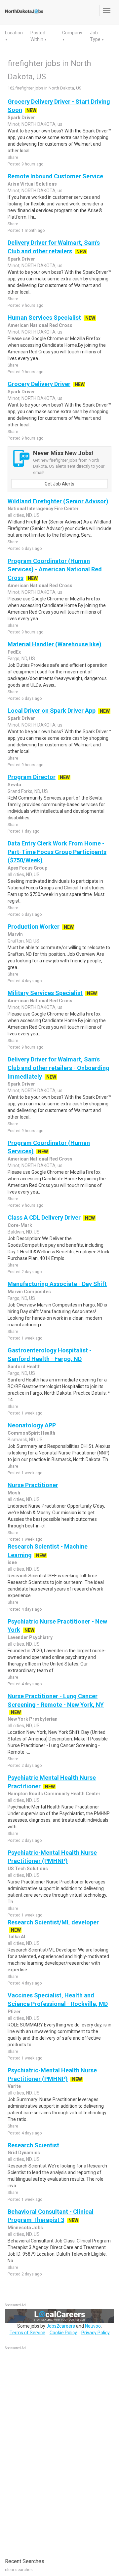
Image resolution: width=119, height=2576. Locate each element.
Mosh (14, 1493)
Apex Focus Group (27, 868)
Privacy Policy (96, 2333)
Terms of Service (27, 2333)
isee (12, 1562)
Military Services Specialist (45, 993)
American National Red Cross (40, 325)
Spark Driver (21, 118)
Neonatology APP (32, 1425)
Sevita (14, 785)
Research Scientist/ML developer (53, 1922)
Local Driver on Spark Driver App (52, 711)
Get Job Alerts (59, 484)
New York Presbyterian (33, 1719)
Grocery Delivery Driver (39, 384)
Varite (14, 2086)
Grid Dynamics (24, 2153)
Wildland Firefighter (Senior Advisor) (58, 501)
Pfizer (14, 2012)
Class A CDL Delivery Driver (44, 1217)
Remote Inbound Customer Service (55, 176)
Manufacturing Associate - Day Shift (57, 1284)
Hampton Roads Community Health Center (54, 1794)
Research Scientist (33, 2145)
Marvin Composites (29, 1292)
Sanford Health (24, 1367)
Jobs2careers (61, 2326)
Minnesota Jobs (25, 2228)
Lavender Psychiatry (30, 1637)
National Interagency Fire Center (43, 509)
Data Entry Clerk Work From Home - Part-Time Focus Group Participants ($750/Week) (57, 852)
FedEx (14, 652)
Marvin (15, 934)
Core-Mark (20, 1225)
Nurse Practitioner (33, 1485)
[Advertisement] (55, 2451)
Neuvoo (93, 2326)
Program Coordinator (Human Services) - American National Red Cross (55, 569)
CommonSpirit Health (31, 1433)
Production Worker (34, 927)
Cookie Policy (63, 2333)
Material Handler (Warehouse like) (55, 644)
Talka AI (16, 1937)
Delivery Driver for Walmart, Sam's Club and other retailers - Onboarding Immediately (59, 1068)
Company (72, 33)
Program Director (32, 777)
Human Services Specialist (44, 318)
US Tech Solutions (28, 1869)
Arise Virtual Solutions (32, 184)
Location (14, 33)
